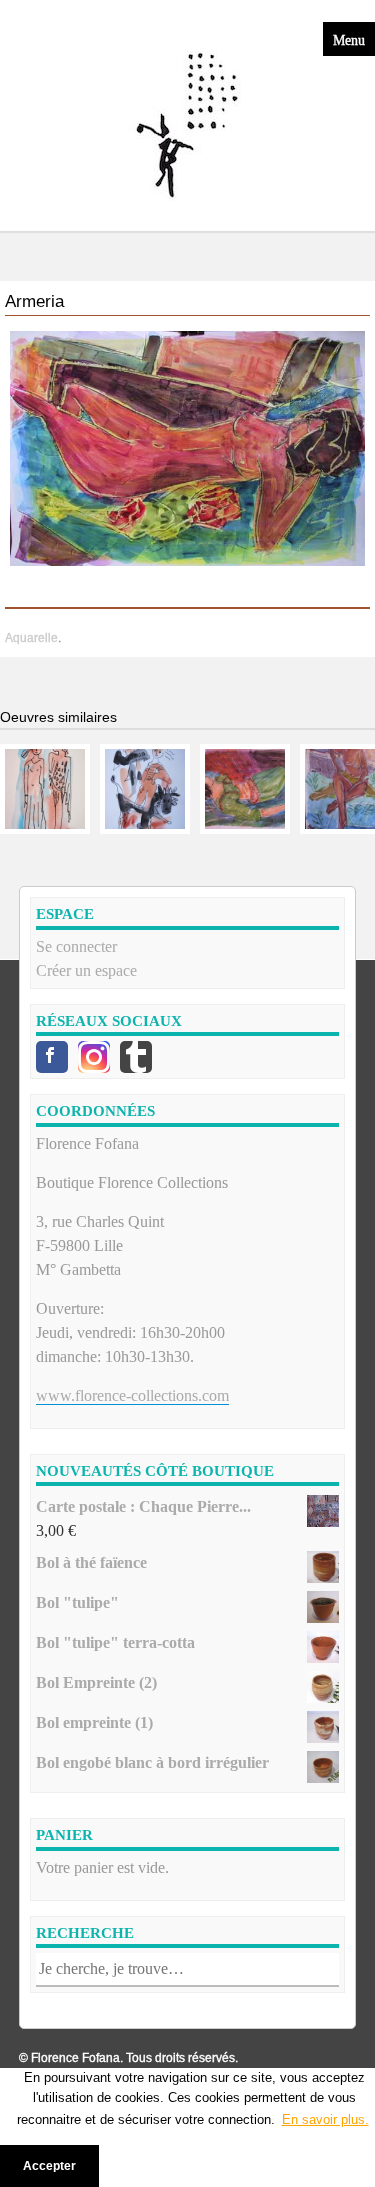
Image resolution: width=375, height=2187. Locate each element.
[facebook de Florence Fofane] (52, 1057)
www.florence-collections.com (132, 1395)
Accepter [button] (49, 2165)
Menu (349, 39)
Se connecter (76, 946)
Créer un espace (86, 970)
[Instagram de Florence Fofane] (94, 1057)
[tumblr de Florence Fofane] (136, 1057)
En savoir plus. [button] (325, 2119)
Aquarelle (31, 638)
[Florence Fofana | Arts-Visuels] (188, 126)
